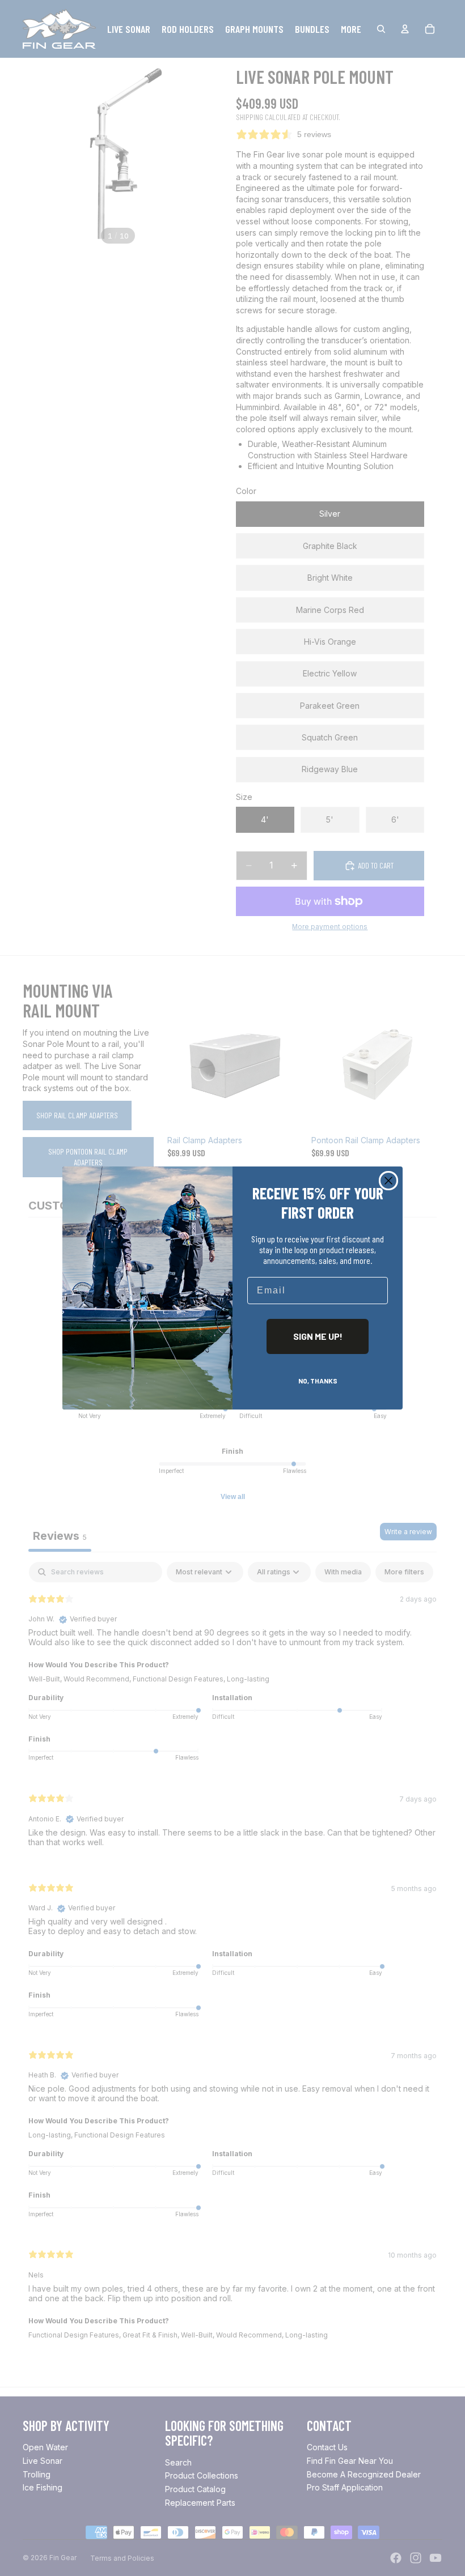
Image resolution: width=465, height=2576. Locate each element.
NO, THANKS (318, 1381)
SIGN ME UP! (318, 1336)
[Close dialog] (388, 1181)
